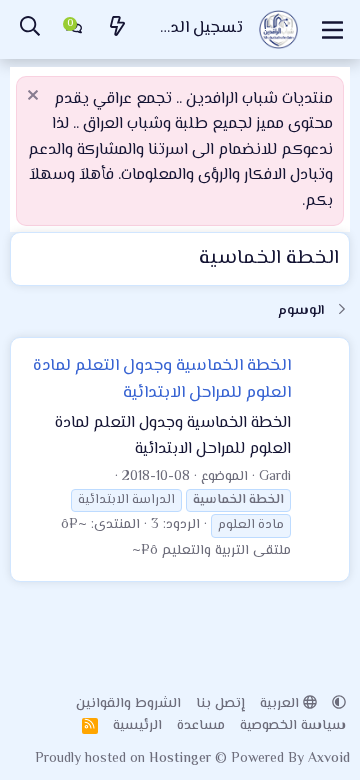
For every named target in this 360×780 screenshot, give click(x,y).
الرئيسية (137, 726)
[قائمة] (332, 30)
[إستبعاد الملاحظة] (35, 97)
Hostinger (182, 759)
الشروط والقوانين (128, 704)
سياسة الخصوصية (293, 726)
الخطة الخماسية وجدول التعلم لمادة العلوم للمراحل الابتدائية (162, 379)
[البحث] (30, 29)
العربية (281, 704)
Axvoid (329, 759)
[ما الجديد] (118, 29)
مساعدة (201, 726)
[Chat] (74, 30)
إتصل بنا (220, 704)
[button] (339, 704)
